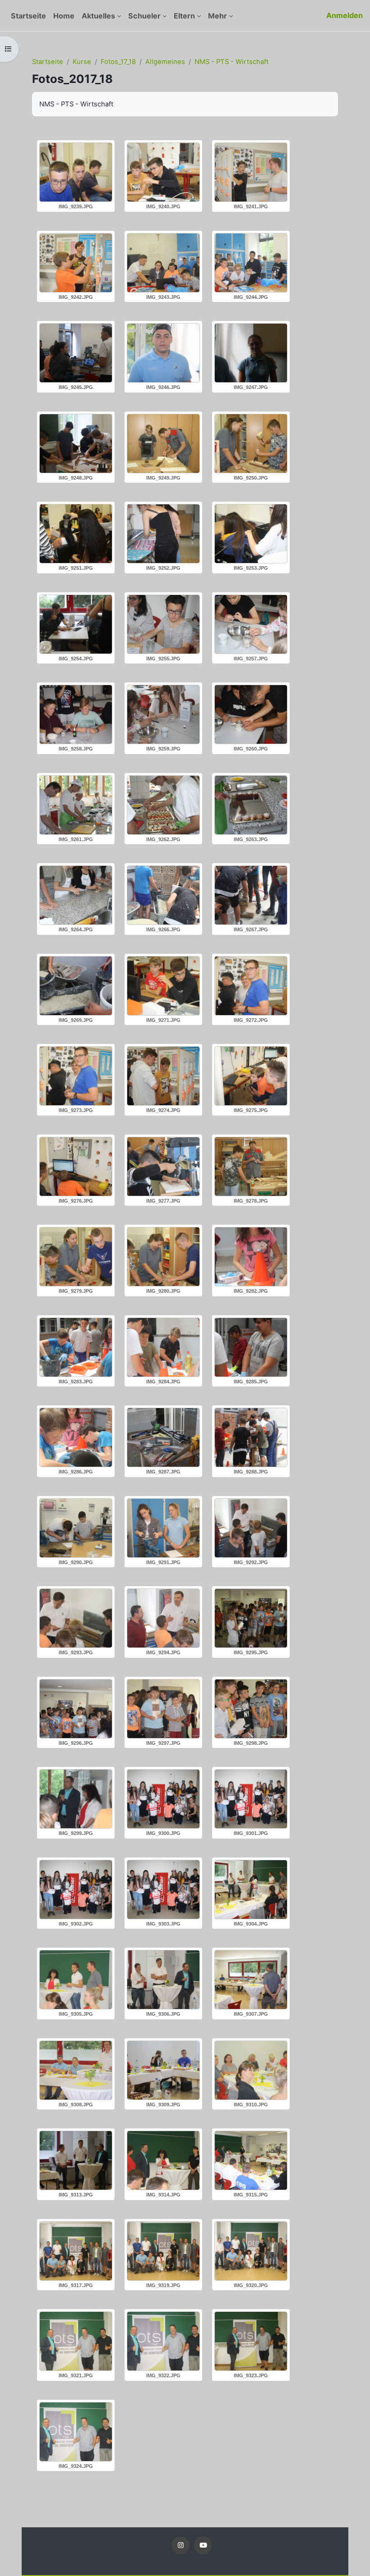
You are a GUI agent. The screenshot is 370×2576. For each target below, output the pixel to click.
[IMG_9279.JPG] (76, 1257)
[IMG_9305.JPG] (76, 1980)
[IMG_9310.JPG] (251, 2070)
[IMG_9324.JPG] (76, 2432)
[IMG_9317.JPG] (76, 2251)
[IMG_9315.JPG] (251, 2160)
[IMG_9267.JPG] (251, 895)
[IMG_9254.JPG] (76, 624)
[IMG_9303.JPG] (163, 1890)
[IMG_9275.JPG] (251, 1076)
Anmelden (345, 15)
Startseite (48, 62)
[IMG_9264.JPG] (76, 895)
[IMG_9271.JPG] (163, 986)
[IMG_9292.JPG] (251, 1528)
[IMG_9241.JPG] (251, 172)
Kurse (82, 62)
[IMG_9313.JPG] (76, 2160)
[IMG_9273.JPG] (76, 1076)
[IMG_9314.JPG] (163, 2160)
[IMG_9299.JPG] (76, 1799)
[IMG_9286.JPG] (76, 1437)
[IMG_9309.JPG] (163, 2070)
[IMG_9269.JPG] (76, 986)
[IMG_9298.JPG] (251, 1709)
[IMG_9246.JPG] (163, 353)
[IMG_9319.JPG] (163, 2251)
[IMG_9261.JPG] (76, 805)
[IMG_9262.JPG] (163, 805)
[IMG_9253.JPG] (251, 534)
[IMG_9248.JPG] (76, 444)
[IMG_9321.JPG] (76, 2341)
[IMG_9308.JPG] (76, 2070)
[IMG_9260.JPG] (251, 714)
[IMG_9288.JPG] (251, 1437)
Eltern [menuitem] (184, 16)
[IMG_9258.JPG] (76, 714)
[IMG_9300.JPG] (163, 1799)
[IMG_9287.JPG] (163, 1437)
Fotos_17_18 (118, 62)
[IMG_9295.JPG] (251, 1618)
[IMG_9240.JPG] (163, 172)
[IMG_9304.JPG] (251, 1890)
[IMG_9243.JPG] (163, 263)
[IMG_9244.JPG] (251, 263)
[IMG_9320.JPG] (251, 2251)
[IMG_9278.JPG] (251, 1167)
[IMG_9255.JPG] (163, 624)
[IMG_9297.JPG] (163, 1709)
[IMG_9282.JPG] (251, 1257)
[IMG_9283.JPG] (76, 1347)
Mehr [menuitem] (217, 16)
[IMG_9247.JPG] (251, 353)
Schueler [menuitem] (144, 16)
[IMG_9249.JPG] (163, 444)
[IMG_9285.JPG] (251, 1347)
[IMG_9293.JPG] (76, 1618)
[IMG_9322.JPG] (163, 2341)
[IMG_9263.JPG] (251, 805)
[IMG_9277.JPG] (163, 1167)
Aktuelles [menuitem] (98, 16)
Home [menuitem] (64, 16)
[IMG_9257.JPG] (251, 624)
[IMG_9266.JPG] (163, 895)
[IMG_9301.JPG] (251, 1799)
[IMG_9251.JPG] (76, 534)
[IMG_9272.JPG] (251, 986)
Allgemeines (165, 62)
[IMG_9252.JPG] (163, 534)
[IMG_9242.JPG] (76, 263)
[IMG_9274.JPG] (163, 1076)
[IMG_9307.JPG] (251, 1980)
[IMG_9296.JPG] (76, 1709)
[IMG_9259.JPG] (163, 714)
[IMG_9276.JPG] (76, 1167)
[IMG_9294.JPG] (163, 1618)
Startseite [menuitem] (28, 16)
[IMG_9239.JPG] (76, 172)
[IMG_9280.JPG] (163, 1257)
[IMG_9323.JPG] (251, 2341)
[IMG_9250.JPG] (251, 444)
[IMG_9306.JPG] (163, 1980)
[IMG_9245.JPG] (76, 353)
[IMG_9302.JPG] (76, 1890)
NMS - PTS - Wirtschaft (231, 62)
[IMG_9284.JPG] (163, 1347)
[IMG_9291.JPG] (163, 1528)
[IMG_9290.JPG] (76, 1528)
